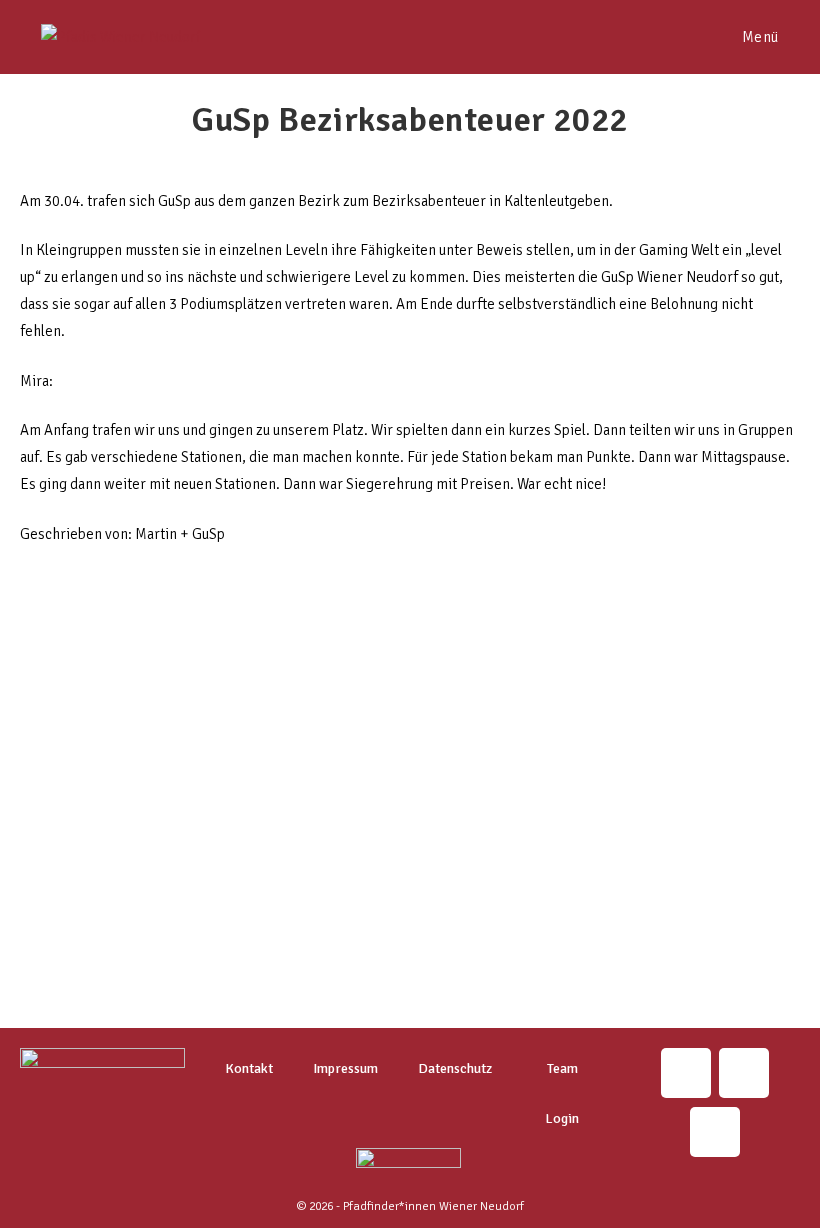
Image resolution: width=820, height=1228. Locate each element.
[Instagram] (686, 1073)
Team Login (562, 1093)
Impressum (345, 1068)
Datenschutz (455, 1068)
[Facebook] (715, 1132)
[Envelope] (744, 1073)
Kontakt (249, 1068)
